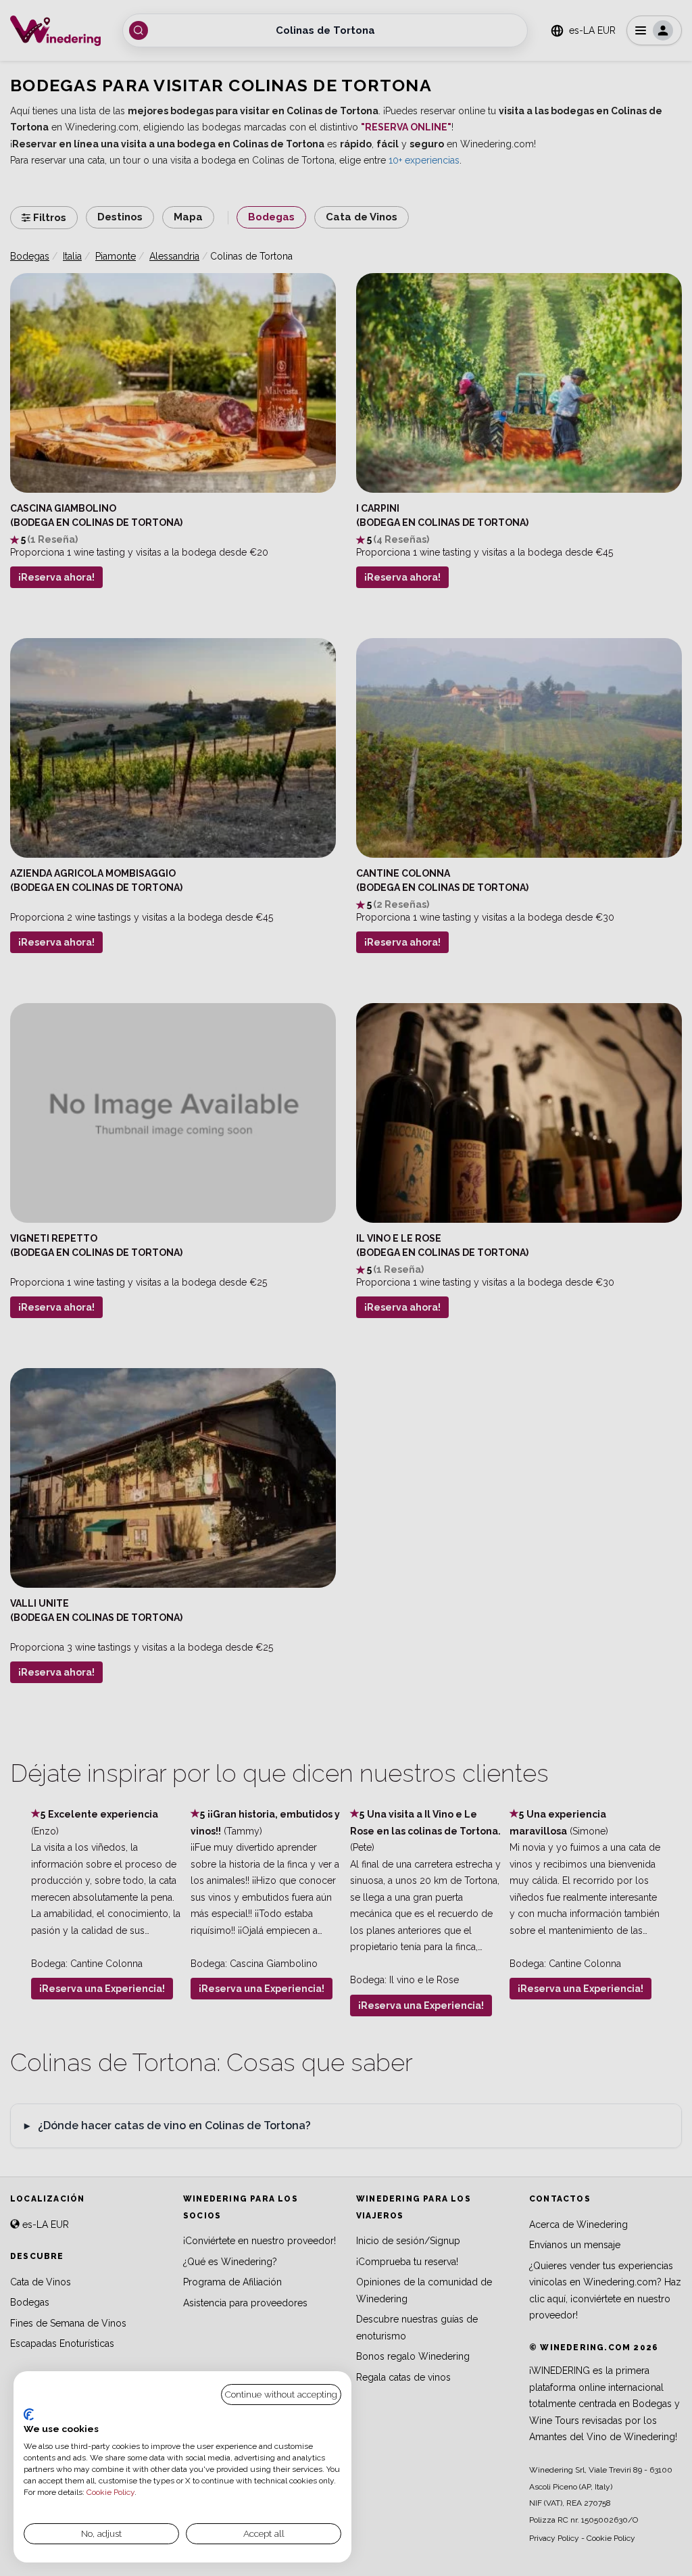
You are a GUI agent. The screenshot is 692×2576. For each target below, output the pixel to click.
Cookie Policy (110, 2492)
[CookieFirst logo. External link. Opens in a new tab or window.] (29, 2414)
